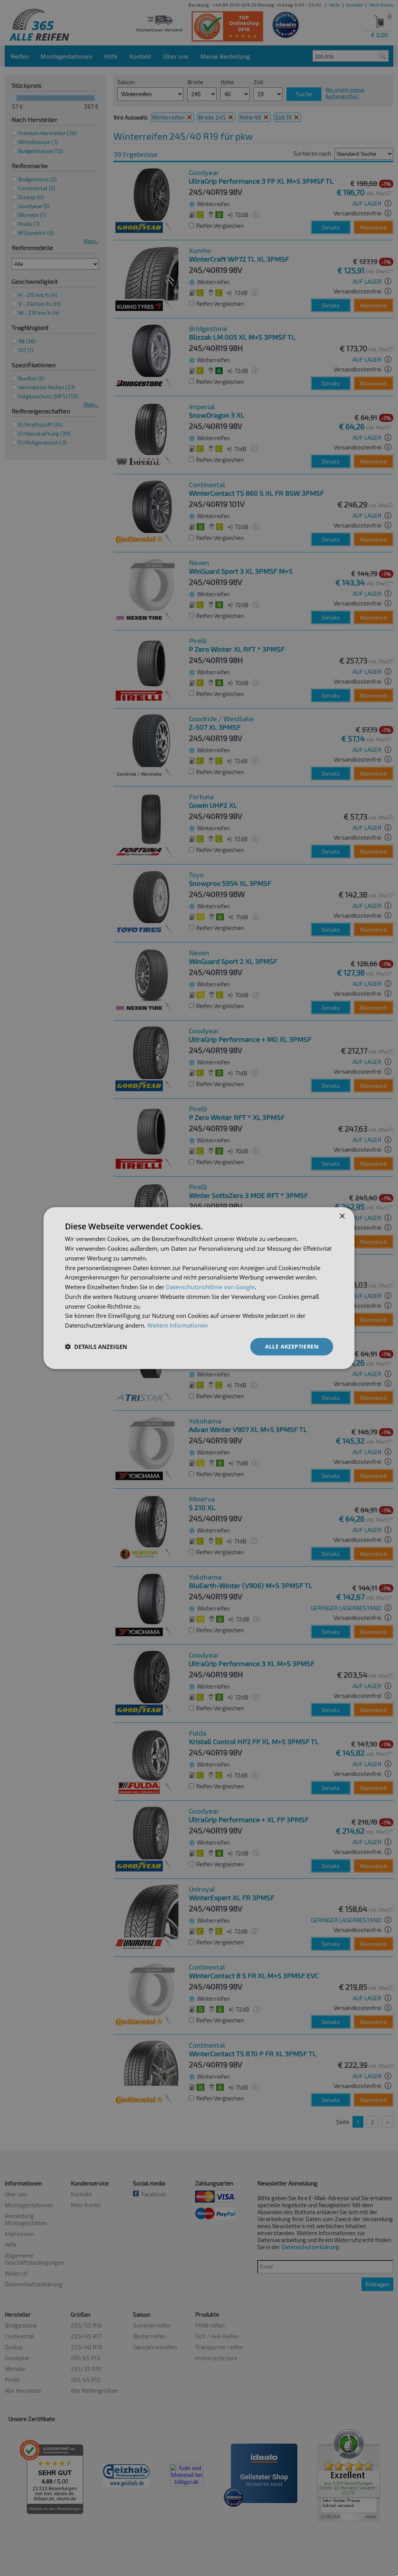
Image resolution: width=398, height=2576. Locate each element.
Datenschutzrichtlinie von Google (210, 1287)
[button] (96, 1347)
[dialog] (199, 1288)
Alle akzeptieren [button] (292, 1346)
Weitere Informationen (178, 1325)
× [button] (342, 1216)
